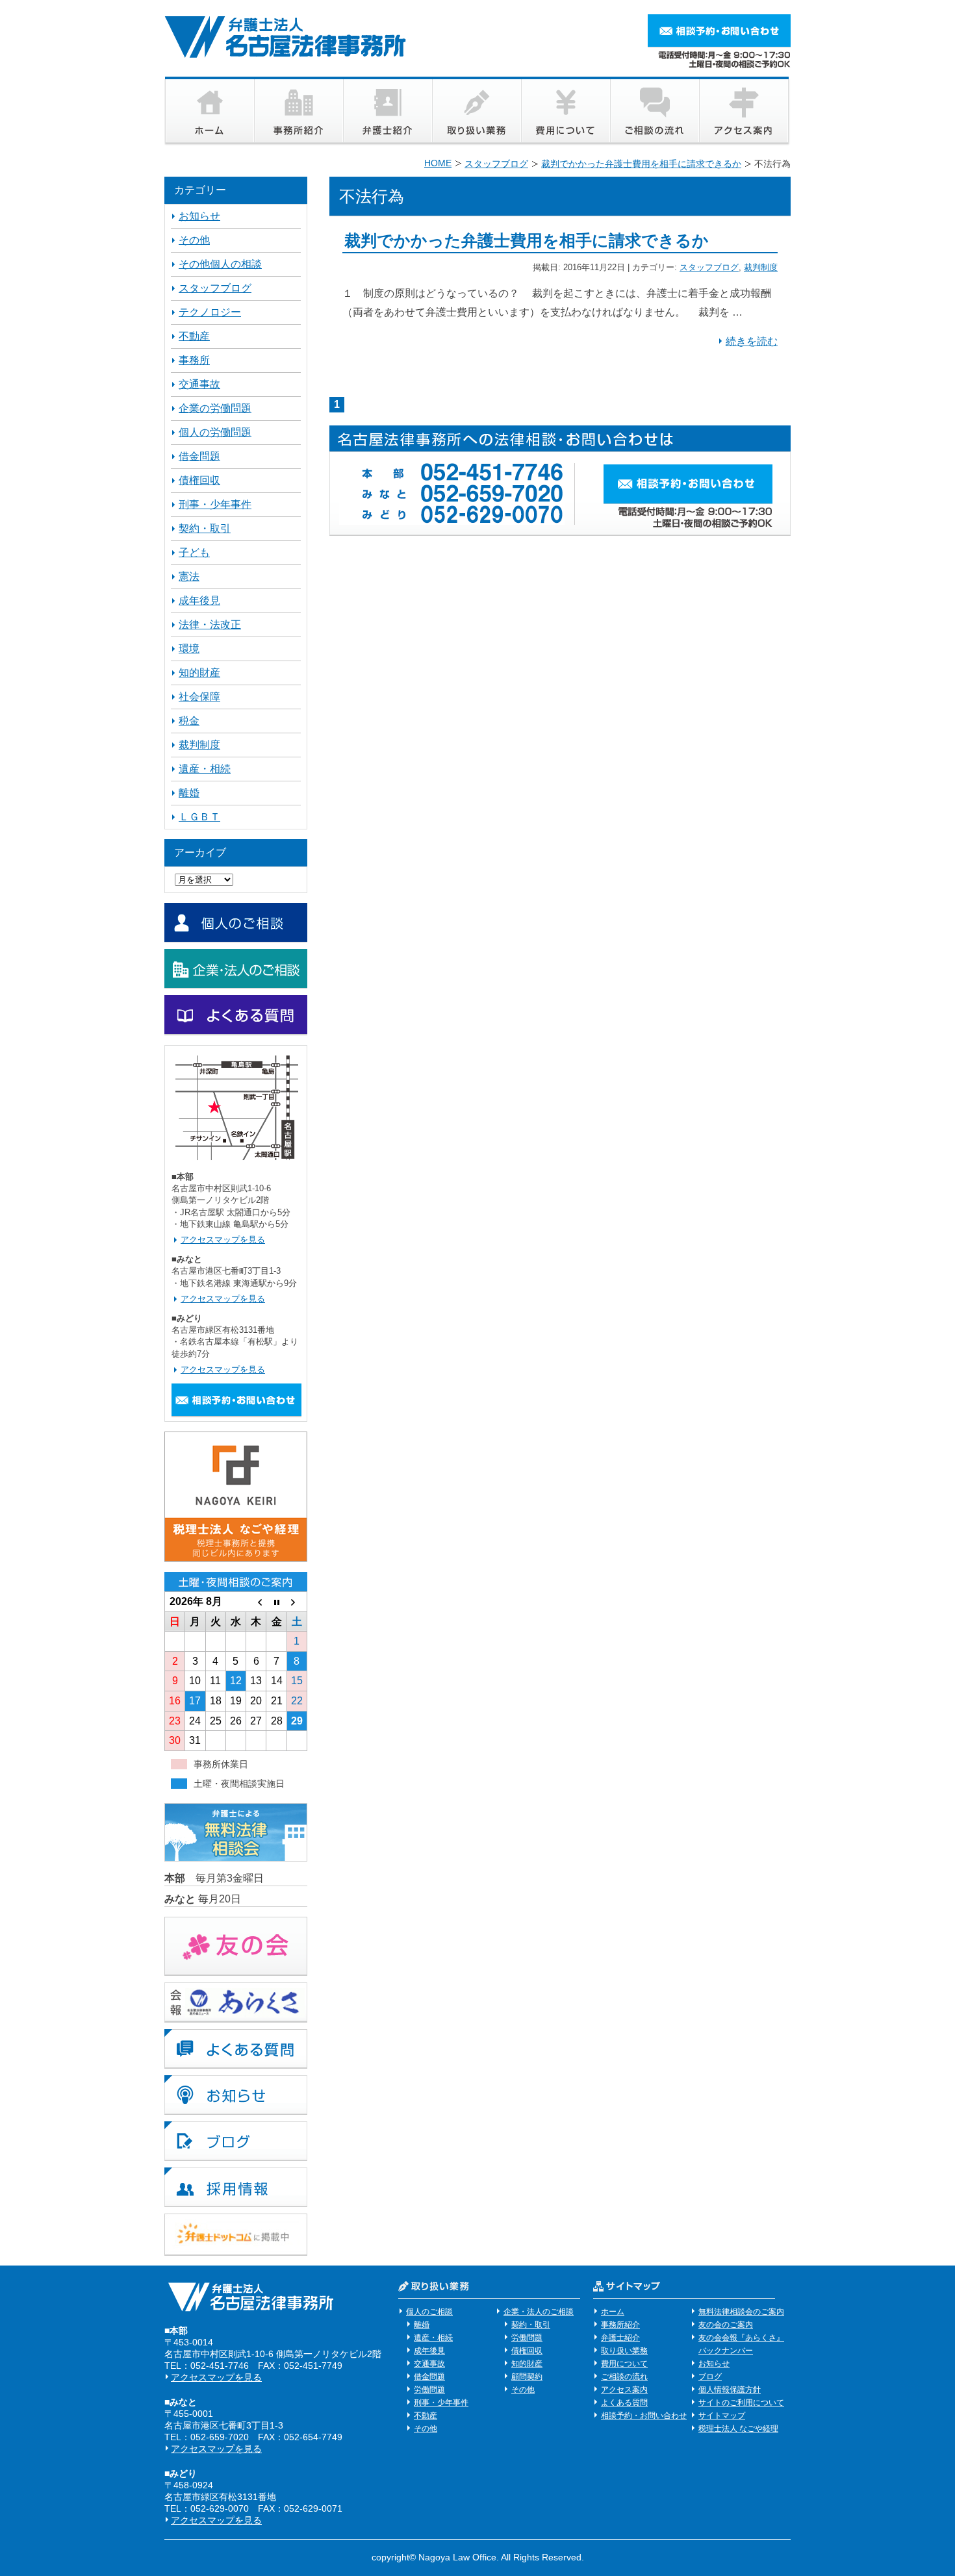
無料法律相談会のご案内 (741, 2312)
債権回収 (199, 480)
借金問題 (199, 456)
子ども (194, 552)
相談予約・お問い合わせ (644, 2416)
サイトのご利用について (741, 2403)
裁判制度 (761, 267)
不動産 (194, 336)
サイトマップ (722, 2416)
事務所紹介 (620, 2325)
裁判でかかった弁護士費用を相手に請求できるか (527, 240)
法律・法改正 (210, 625)
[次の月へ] (297, 1602)
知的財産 (199, 673)
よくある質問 (624, 2403)
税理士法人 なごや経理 (738, 2429)
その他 (194, 240)
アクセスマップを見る (223, 1240)
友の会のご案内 (726, 2325)
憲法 (189, 576)
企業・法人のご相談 (539, 2312)
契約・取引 (205, 528)
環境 (189, 649)
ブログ (710, 2377)
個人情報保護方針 (730, 2390)
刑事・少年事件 (215, 504)
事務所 (194, 360)
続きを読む (752, 341)
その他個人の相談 (220, 264)
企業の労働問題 (215, 408)
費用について (624, 2364)
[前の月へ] (256, 1602)
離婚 (189, 793)
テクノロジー (210, 312)
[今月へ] (276, 1602)
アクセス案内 (624, 2390)
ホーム (613, 2312)
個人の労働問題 (215, 432)
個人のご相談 (429, 2312)
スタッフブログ (709, 267)
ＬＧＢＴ (199, 817)
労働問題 (429, 2390)
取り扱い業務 (624, 2351)
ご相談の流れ (624, 2377)
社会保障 (199, 697)
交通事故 (199, 384)
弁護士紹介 (620, 2338)
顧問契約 (527, 2377)
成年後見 (199, 600)
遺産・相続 (205, 769)
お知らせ (199, 216)
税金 (189, 721)
